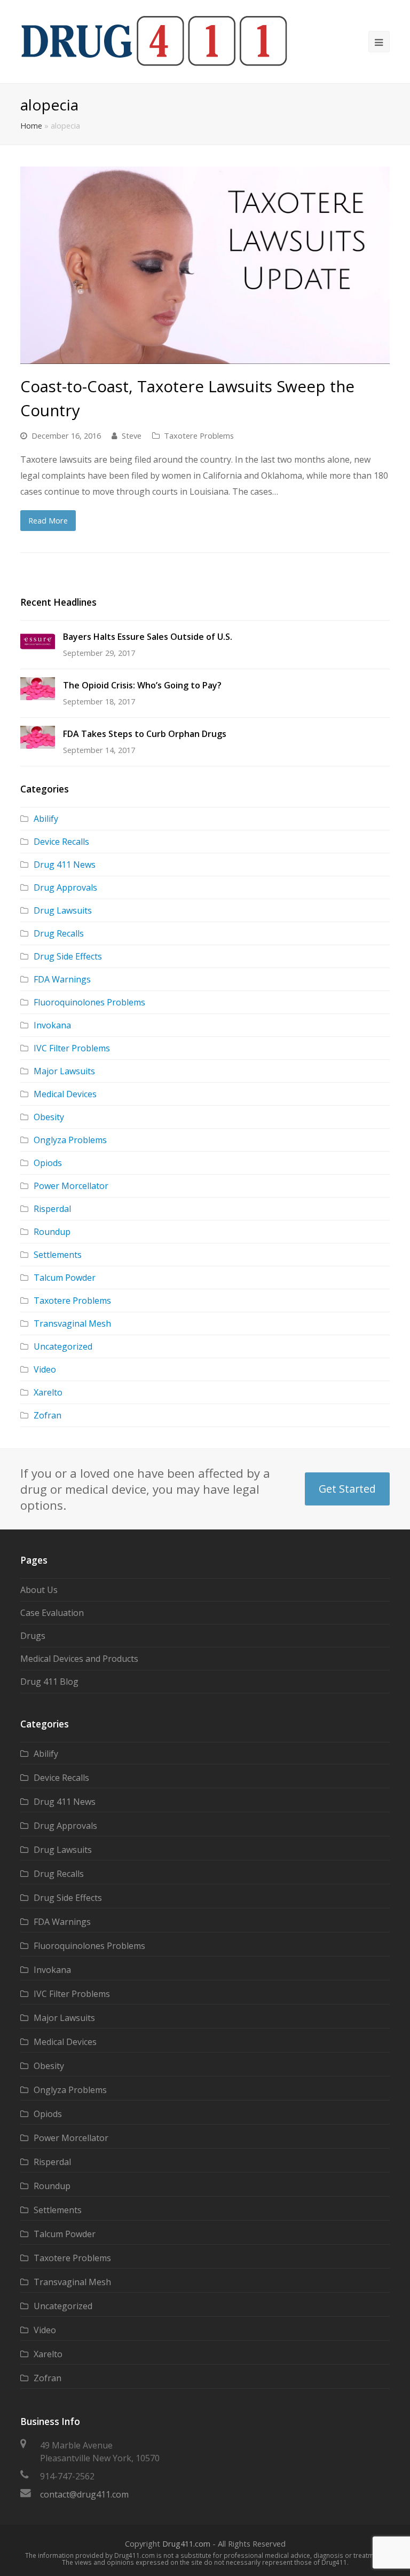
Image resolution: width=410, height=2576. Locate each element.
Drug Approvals (65, 887)
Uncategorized (63, 1346)
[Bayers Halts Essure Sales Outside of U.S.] (38, 641)
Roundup (52, 1232)
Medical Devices (65, 1094)
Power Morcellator (71, 1186)
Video (45, 1369)
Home (31, 126)
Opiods (48, 1163)
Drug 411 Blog (49, 1682)
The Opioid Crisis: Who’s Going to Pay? (142, 685)
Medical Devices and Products (79, 1659)
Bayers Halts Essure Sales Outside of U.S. (148, 637)
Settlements (58, 1255)
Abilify (46, 819)
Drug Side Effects (68, 956)
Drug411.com (186, 2543)
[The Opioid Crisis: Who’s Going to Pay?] (38, 689)
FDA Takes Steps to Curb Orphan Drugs (145, 734)
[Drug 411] (154, 41)
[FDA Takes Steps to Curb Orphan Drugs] (38, 737)
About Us (39, 1590)
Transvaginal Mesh (72, 1323)
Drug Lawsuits (63, 910)
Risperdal (52, 1209)
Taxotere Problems (199, 435)
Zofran (48, 1415)
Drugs (33, 1636)
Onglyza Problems (70, 1140)
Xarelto (48, 1392)
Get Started (347, 1489)
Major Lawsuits (64, 1071)
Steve (132, 435)
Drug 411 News (65, 865)
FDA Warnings (62, 979)
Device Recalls (61, 842)
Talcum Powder (65, 1278)
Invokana (52, 1025)
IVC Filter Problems (72, 1048)
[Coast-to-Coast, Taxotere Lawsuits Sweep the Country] (205, 265)
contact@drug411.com (84, 2494)
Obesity (49, 1117)
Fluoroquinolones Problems (89, 1002)
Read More (48, 520)
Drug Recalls (59, 933)
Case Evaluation (52, 1613)
